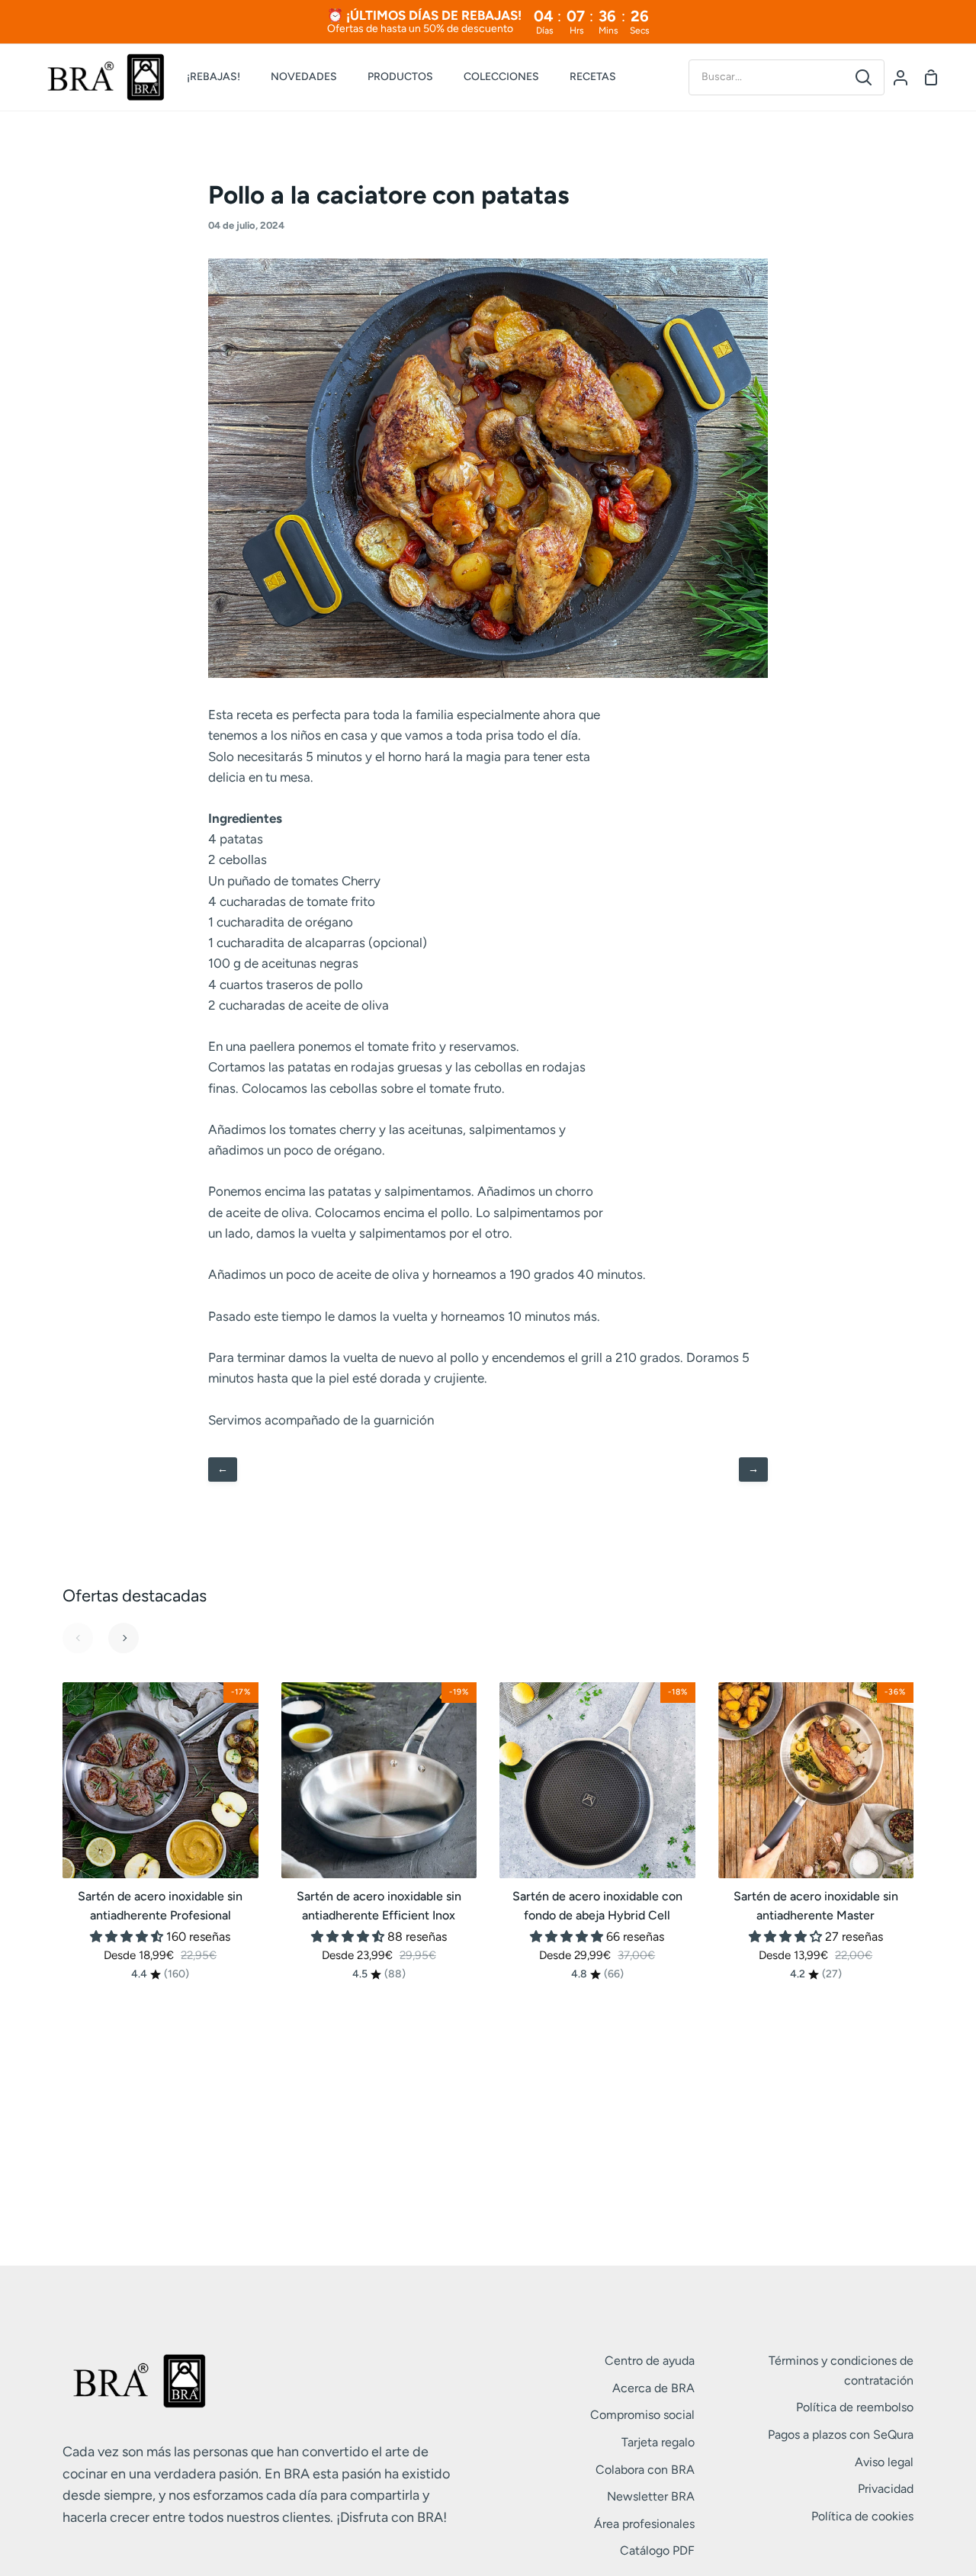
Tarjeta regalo (658, 2442)
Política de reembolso (855, 2407)
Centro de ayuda (650, 2361)
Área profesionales (644, 2524)
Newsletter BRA (651, 2496)
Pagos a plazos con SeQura (841, 2435)
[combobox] (766, 77)
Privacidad (886, 2489)
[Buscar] (864, 77)
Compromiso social (642, 2415)
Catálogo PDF (657, 2550)
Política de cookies (862, 2516)
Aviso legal (884, 2462)
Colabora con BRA (645, 2470)
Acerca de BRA (653, 2388)
